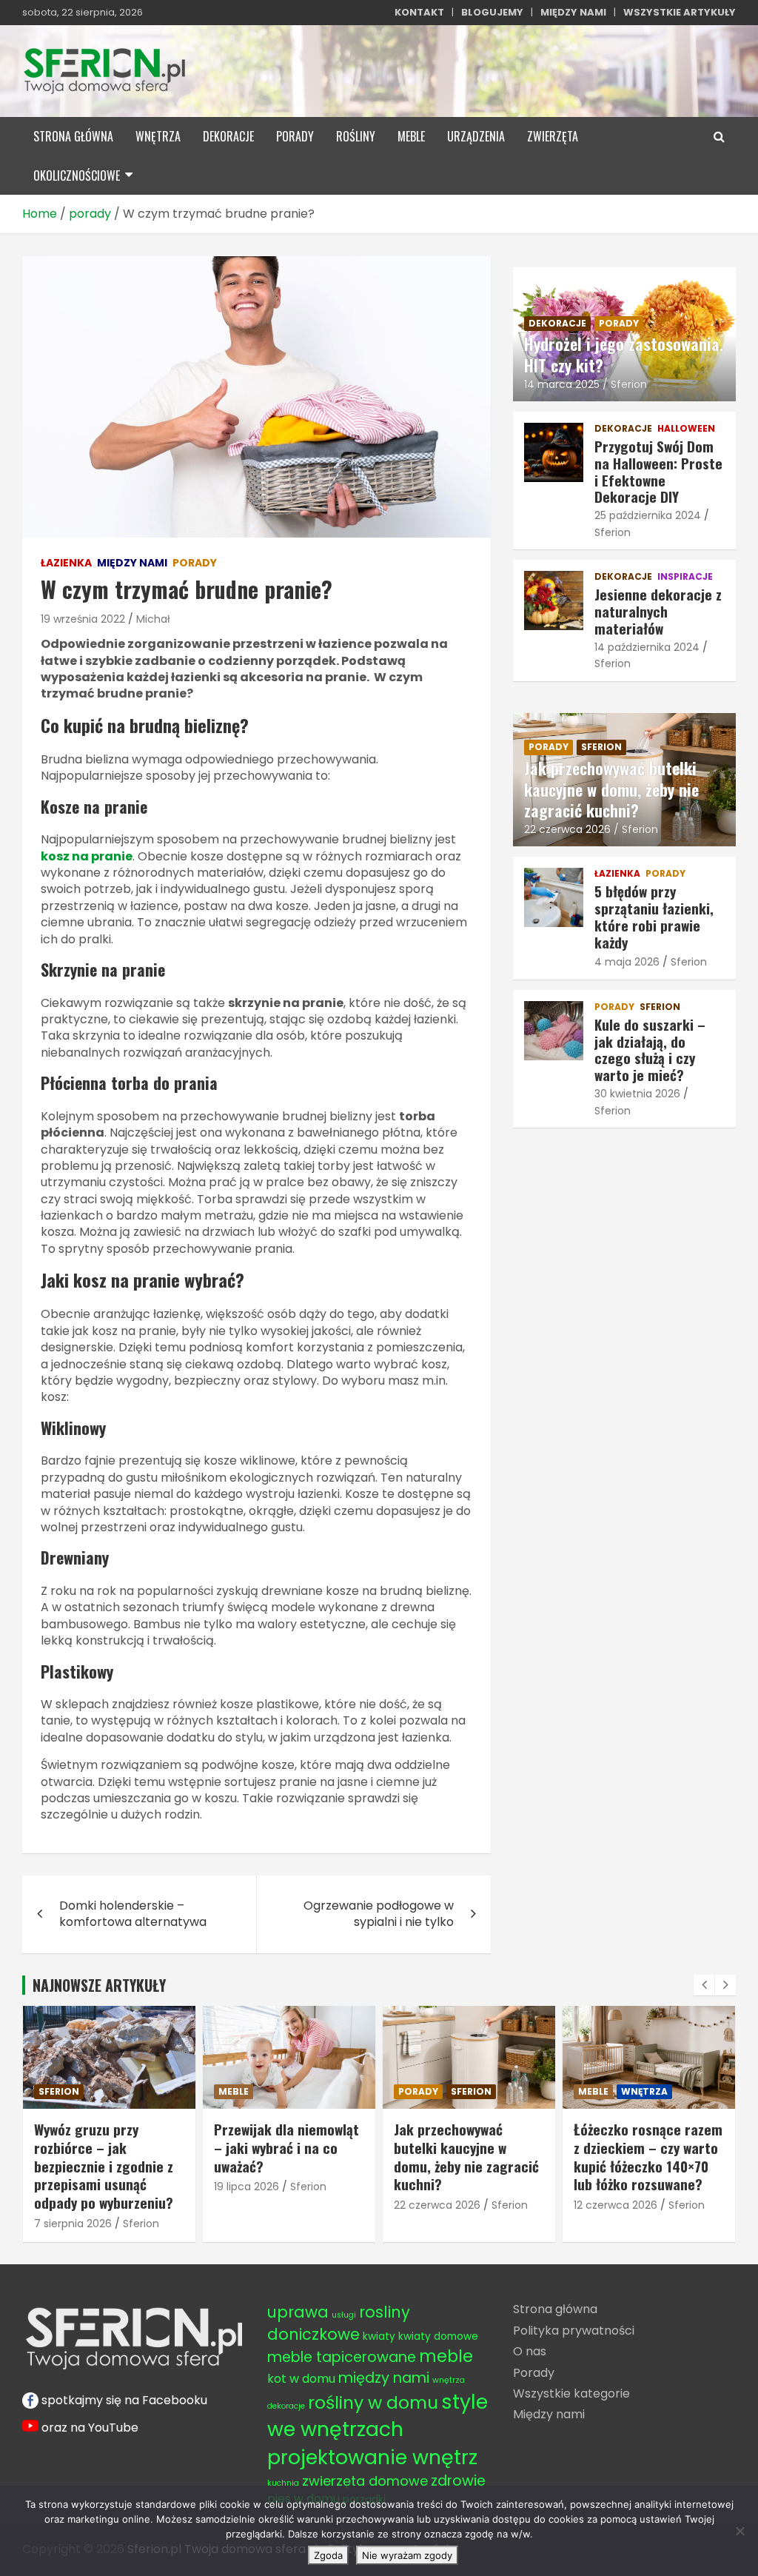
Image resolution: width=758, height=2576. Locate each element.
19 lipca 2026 (67, 2187)
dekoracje (228, 136)
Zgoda (328, 2555)
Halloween (686, 429)
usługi (344, 2315)
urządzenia (476, 136)
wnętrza (158, 136)
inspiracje (685, 577)
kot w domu (301, 2379)
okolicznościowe (77, 175)
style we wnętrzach (378, 2415)
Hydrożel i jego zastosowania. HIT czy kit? (624, 354)
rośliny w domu (373, 2402)
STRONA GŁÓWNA (73, 136)
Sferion (629, 384)
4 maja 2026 (627, 962)
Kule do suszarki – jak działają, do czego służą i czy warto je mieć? (650, 1049)
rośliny (356, 136)
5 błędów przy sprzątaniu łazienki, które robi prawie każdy (654, 916)
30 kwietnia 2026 (637, 1094)
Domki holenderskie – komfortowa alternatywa (133, 1914)
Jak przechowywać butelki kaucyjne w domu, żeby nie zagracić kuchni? (611, 789)
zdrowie (458, 2481)
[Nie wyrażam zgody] (739, 2531)
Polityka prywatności (574, 2331)
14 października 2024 (647, 647)
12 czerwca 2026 (436, 2205)
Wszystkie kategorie (571, 2393)
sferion (601, 747)
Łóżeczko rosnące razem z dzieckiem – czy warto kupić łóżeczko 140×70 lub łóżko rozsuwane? (468, 2156)
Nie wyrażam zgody (407, 2555)
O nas (530, 2351)
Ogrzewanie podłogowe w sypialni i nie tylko (379, 1914)
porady (295, 136)
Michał (153, 619)
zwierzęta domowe (365, 2481)
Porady (534, 2373)
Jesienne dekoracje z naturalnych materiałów (658, 611)
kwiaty (379, 2336)
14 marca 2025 (562, 384)
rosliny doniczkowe (339, 2323)
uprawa (298, 2312)
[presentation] (704, 1985)
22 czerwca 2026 (567, 829)
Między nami (549, 2414)
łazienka (66, 563)
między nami (132, 563)
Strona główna (555, 2309)
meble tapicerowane (342, 2357)
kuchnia (283, 2483)
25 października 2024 (648, 515)
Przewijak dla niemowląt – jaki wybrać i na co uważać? (107, 2147)
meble (411, 136)
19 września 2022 (83, 619)
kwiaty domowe (438, 2336)
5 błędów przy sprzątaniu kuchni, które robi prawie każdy (648, 2147)
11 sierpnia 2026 (612, 2187)
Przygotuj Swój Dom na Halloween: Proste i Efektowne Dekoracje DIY (658, 471)
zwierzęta (553, 136)
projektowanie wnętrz (372, 2457)
